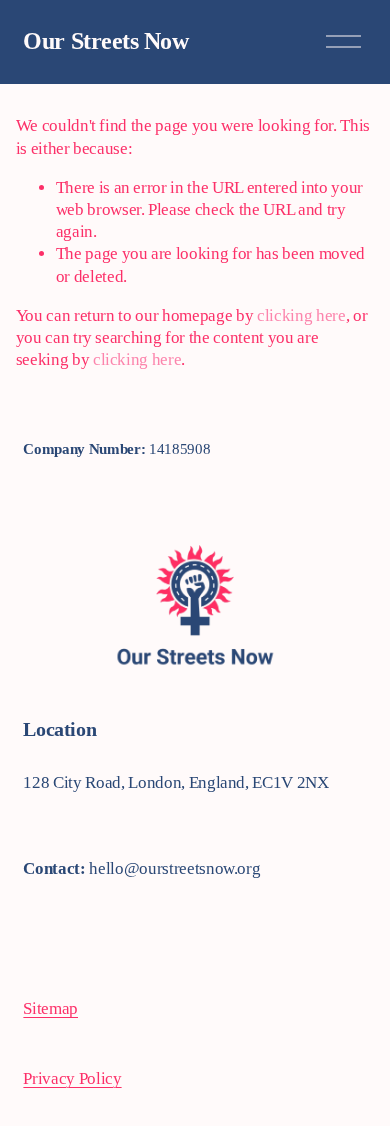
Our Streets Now (105, 41)
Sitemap (50, 1008)
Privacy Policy (72, 1078)
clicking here (301, 315)
